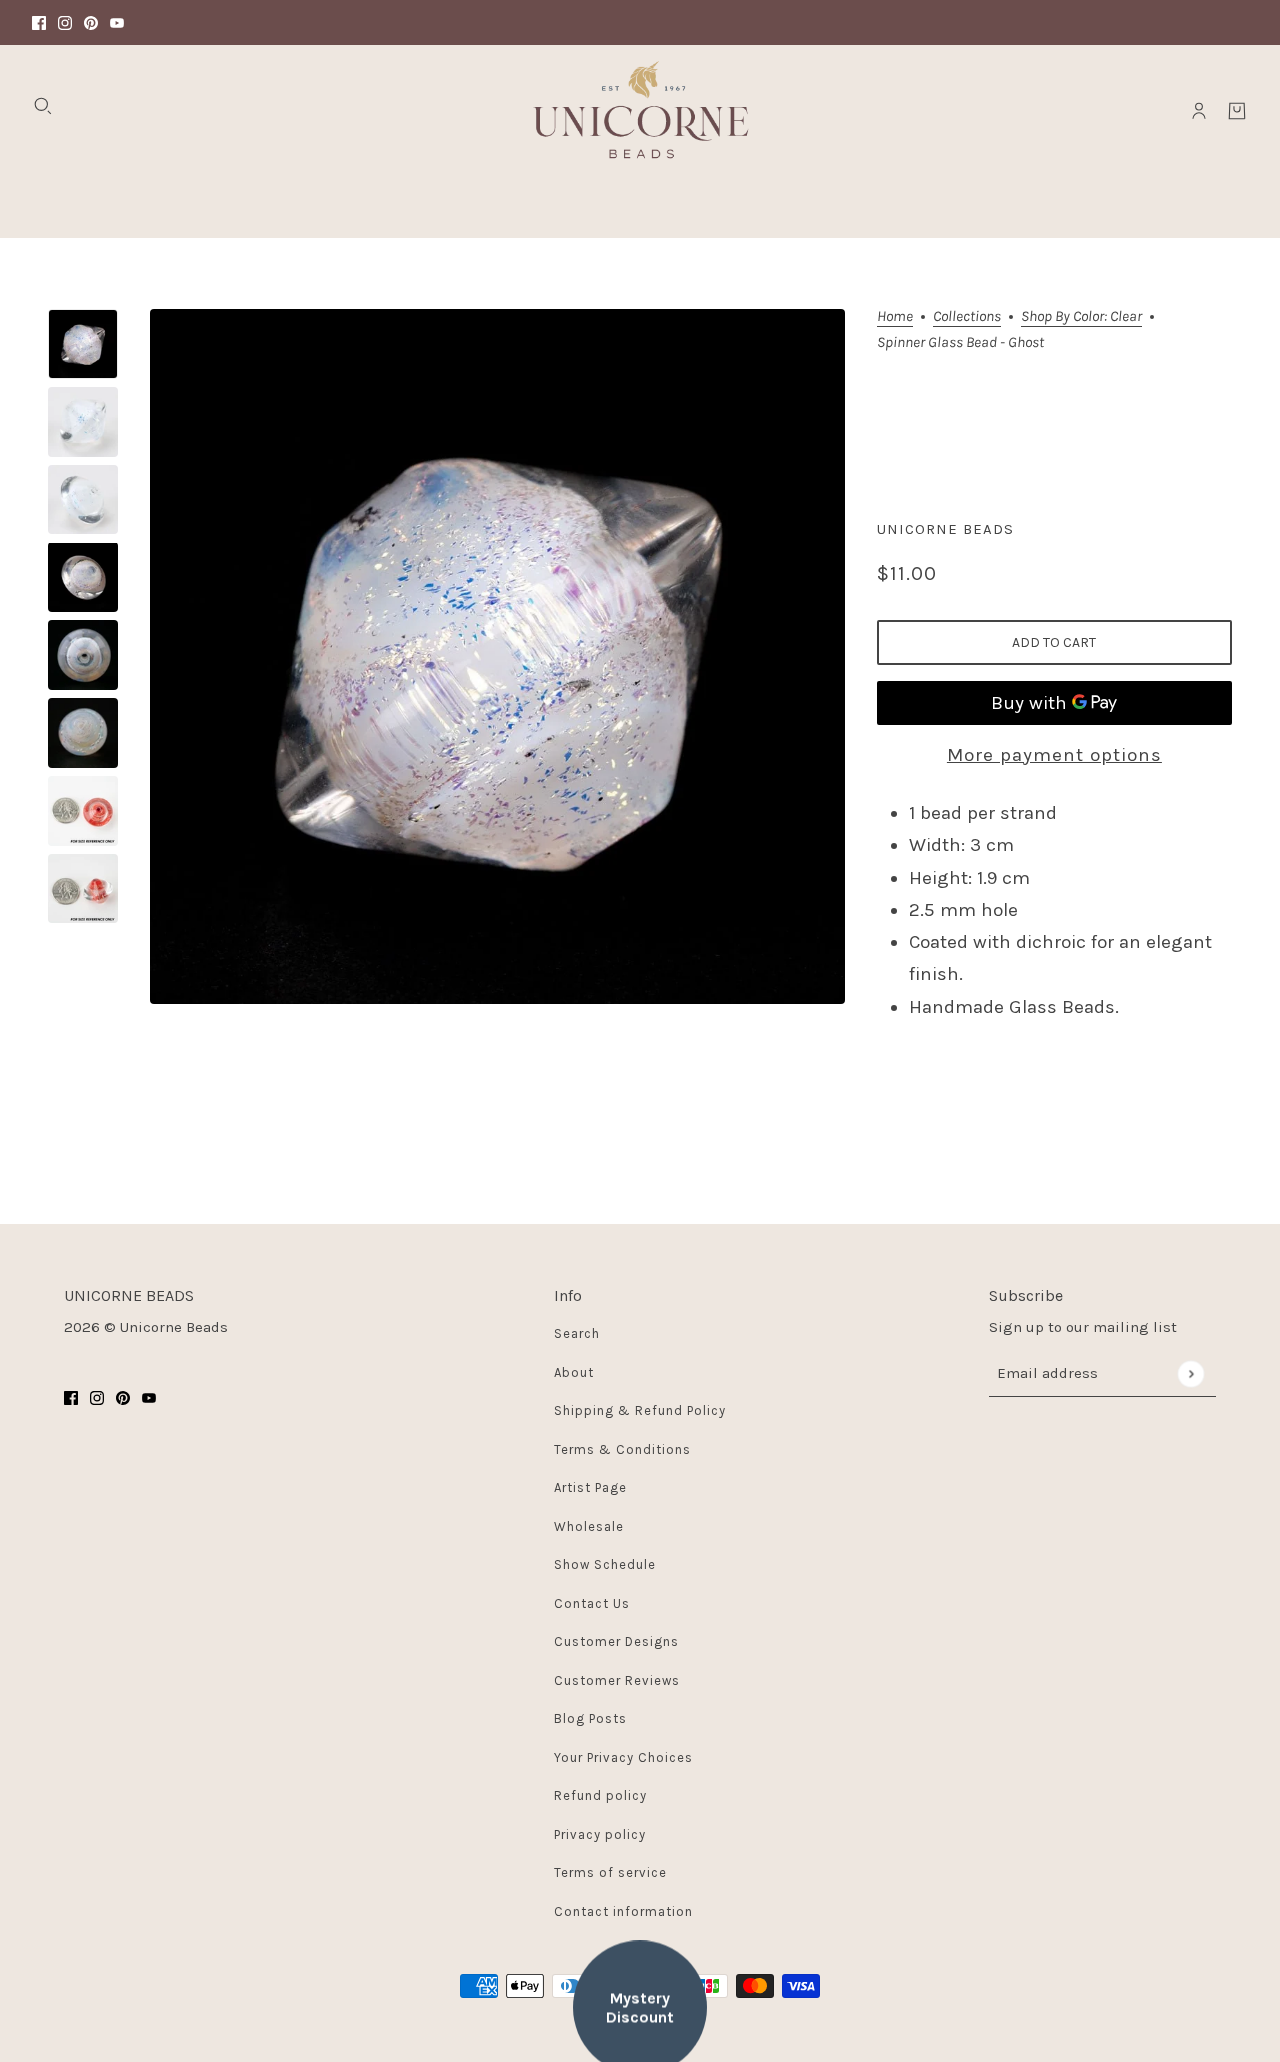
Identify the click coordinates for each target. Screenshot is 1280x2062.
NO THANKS (835, 1117)
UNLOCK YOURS (835, 1048)
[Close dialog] (1008, 807)
